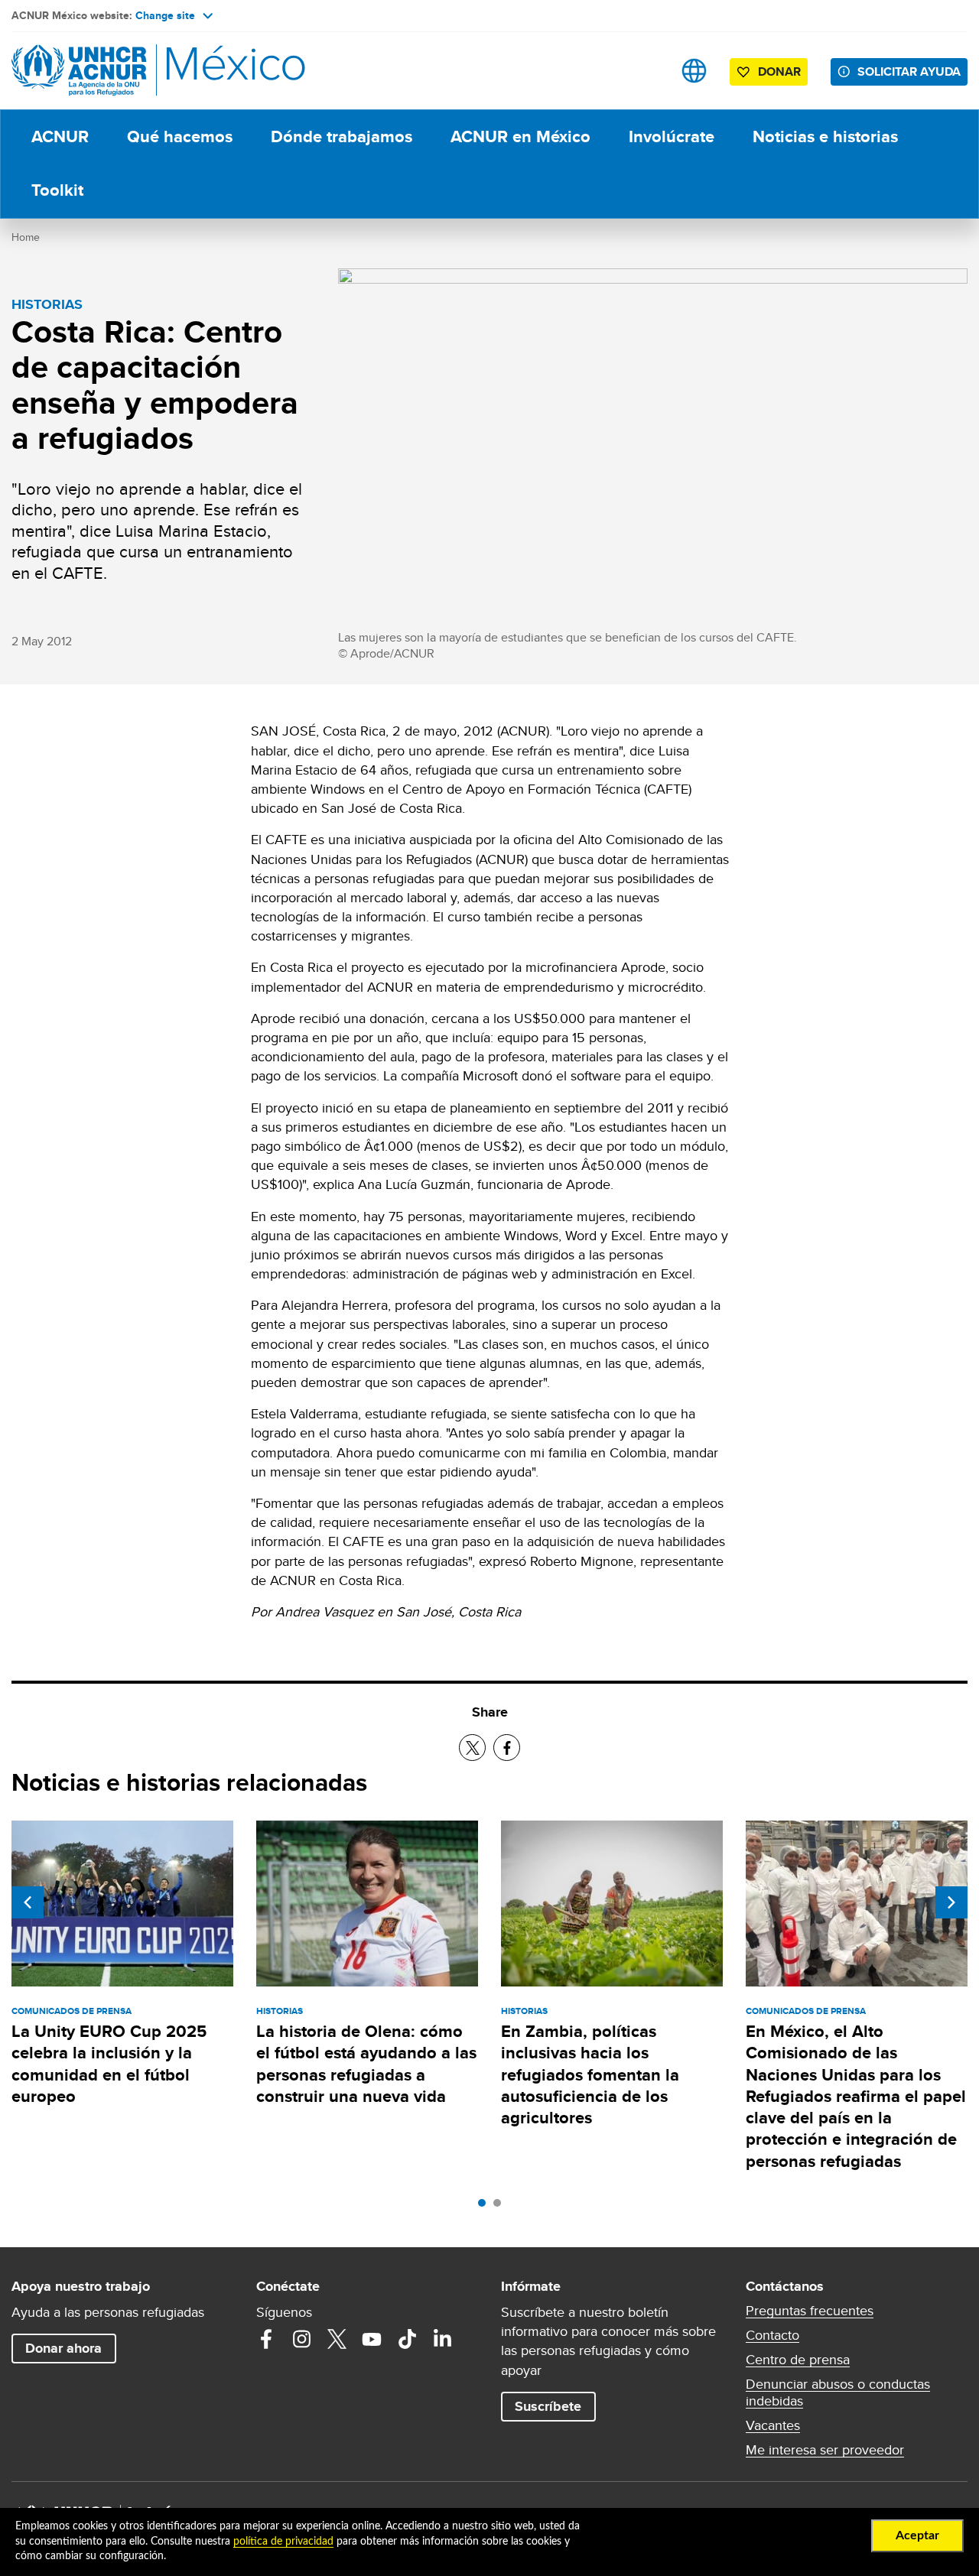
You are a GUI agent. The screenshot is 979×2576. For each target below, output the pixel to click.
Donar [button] (779, 71)
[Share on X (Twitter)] (472, 1748)
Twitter (337, 2339)
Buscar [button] (646, 71)
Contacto (772, 2335)
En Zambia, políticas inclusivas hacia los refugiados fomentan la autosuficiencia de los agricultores (590, 2074)
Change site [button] (165, 15)
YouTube (372, 2339)
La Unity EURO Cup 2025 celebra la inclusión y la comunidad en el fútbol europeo (109, 2064)
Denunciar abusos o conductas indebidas (838, 2392)
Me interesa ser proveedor (825, 2450)
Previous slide (28, 1902)
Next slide (951, 1902)
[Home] (119, 71)
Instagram (301, 2339)
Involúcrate (672, 136)
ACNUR (60, 136)
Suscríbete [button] (548, 2406)
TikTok (407, 2339)
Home (26, 237)
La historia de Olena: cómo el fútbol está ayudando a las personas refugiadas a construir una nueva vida (366, 2064)
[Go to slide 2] (501, 2207)
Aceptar (917, 2535)
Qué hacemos (180, 136)
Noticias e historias (825, 136)
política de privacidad (283, 2542)
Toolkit (57, 190)
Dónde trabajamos (342, 136)
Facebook (266, 2339)
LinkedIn (442, 2339)
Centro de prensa (798, 2360)
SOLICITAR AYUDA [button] (909, 71)
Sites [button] (694, 71)
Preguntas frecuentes (810, 2311)
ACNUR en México (520, 136)
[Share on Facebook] (507, 1748)
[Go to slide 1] (486, 2207)
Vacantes (773, 2425)
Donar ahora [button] (63, 2348)
